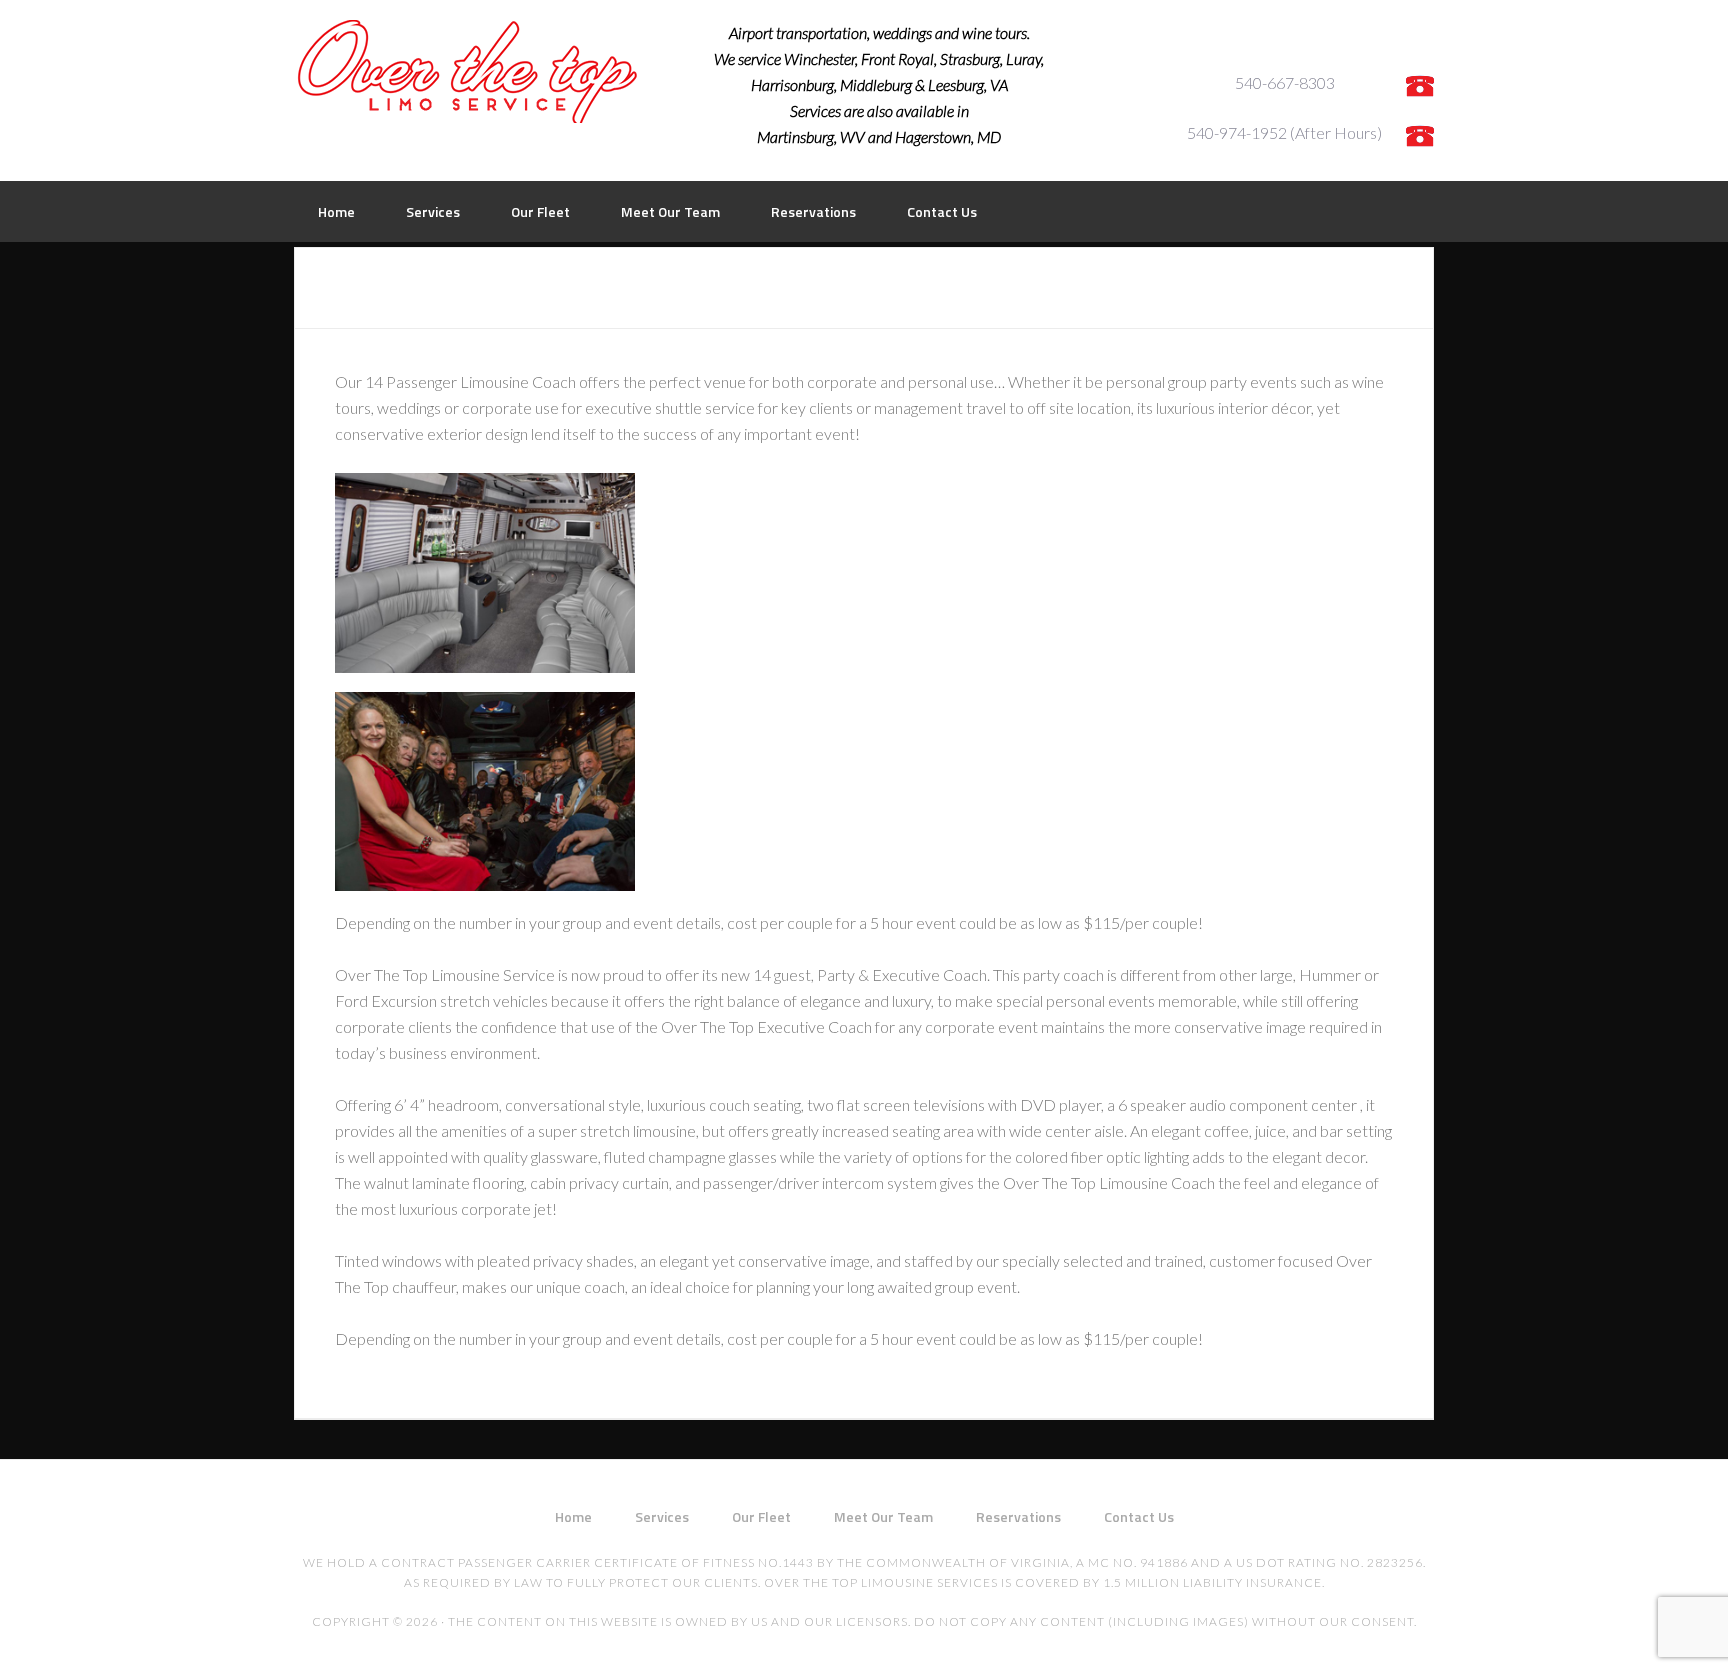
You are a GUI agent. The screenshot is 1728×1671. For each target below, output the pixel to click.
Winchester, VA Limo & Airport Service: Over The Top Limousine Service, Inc (469, 71)
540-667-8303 (1285, 82)
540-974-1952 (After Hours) (1284, 132)
